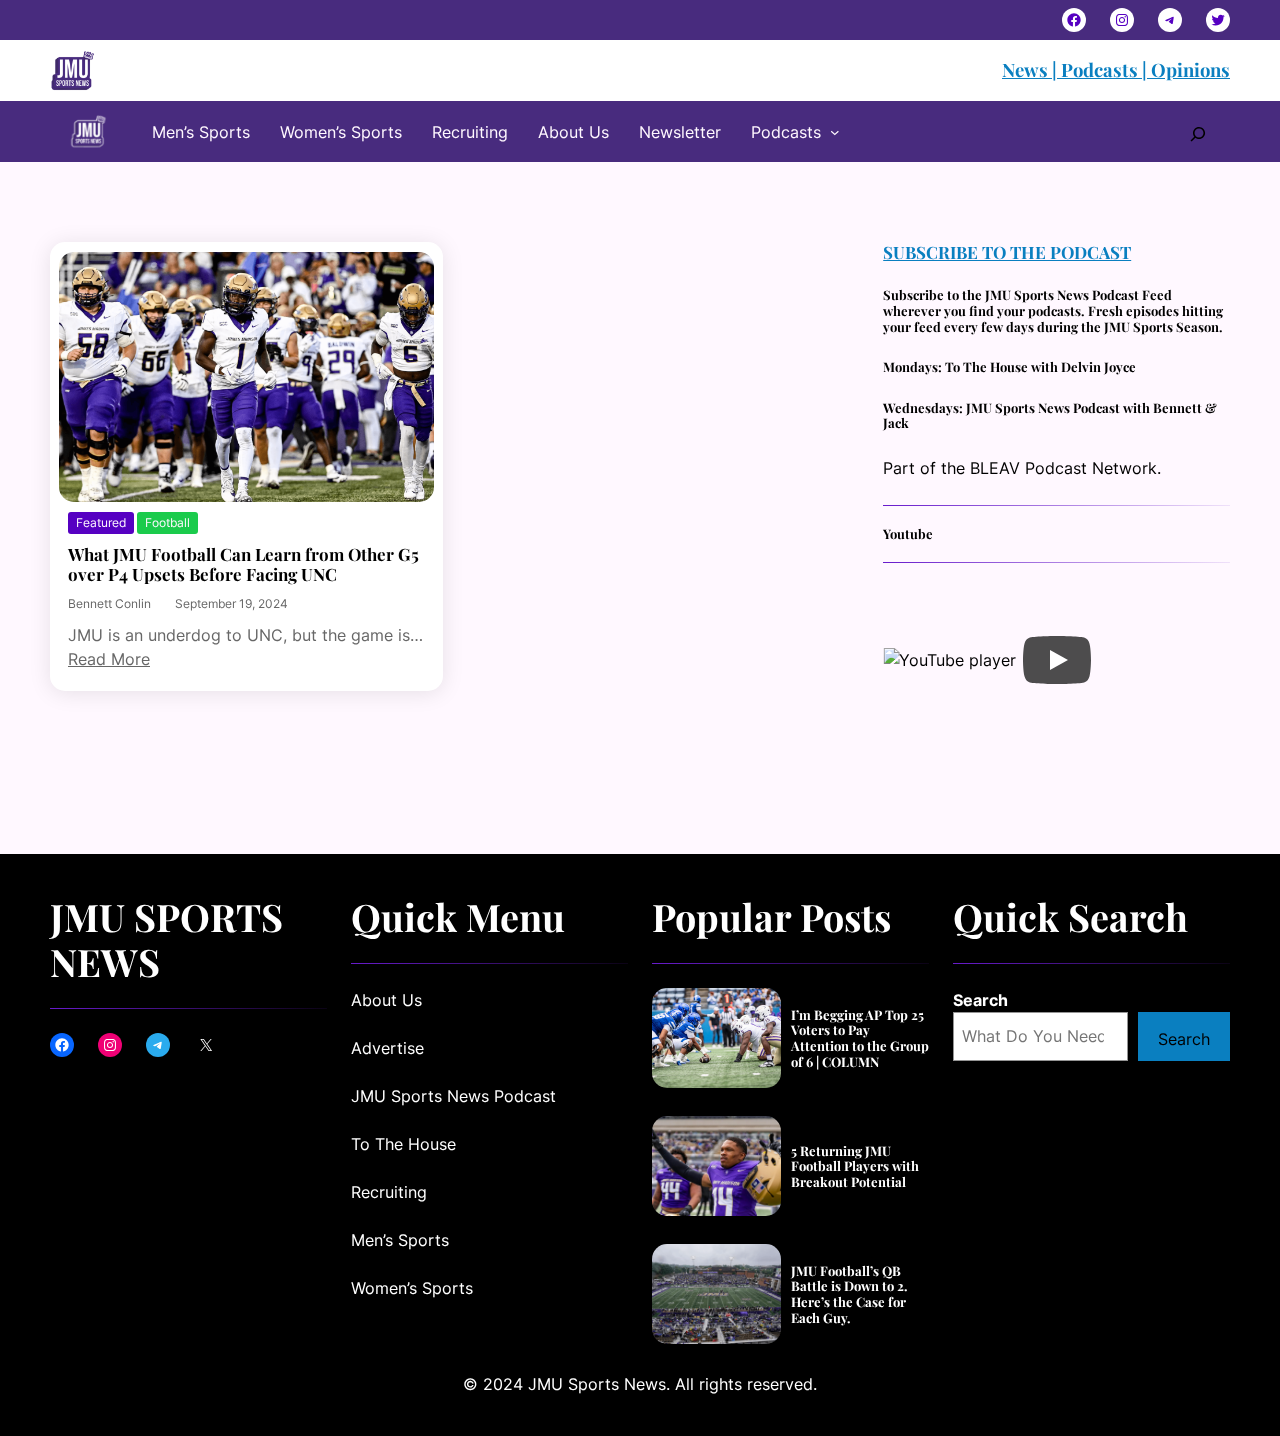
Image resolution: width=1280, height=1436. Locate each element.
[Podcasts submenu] (835, 132)
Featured (101, 522)
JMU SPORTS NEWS (166, 938)
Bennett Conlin (109, 603)
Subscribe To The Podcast (1007, 252)
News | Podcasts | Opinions (1116, 69)
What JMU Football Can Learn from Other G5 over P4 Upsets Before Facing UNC (243, 564)
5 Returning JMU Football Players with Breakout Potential (855, 1166)
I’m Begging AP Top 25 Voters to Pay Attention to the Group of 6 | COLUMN (860, 1038)
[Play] (1057, 660)
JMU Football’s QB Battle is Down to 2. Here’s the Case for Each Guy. (849, 1294)
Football (167, 522)
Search (980, 1000)
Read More (109, 659)
